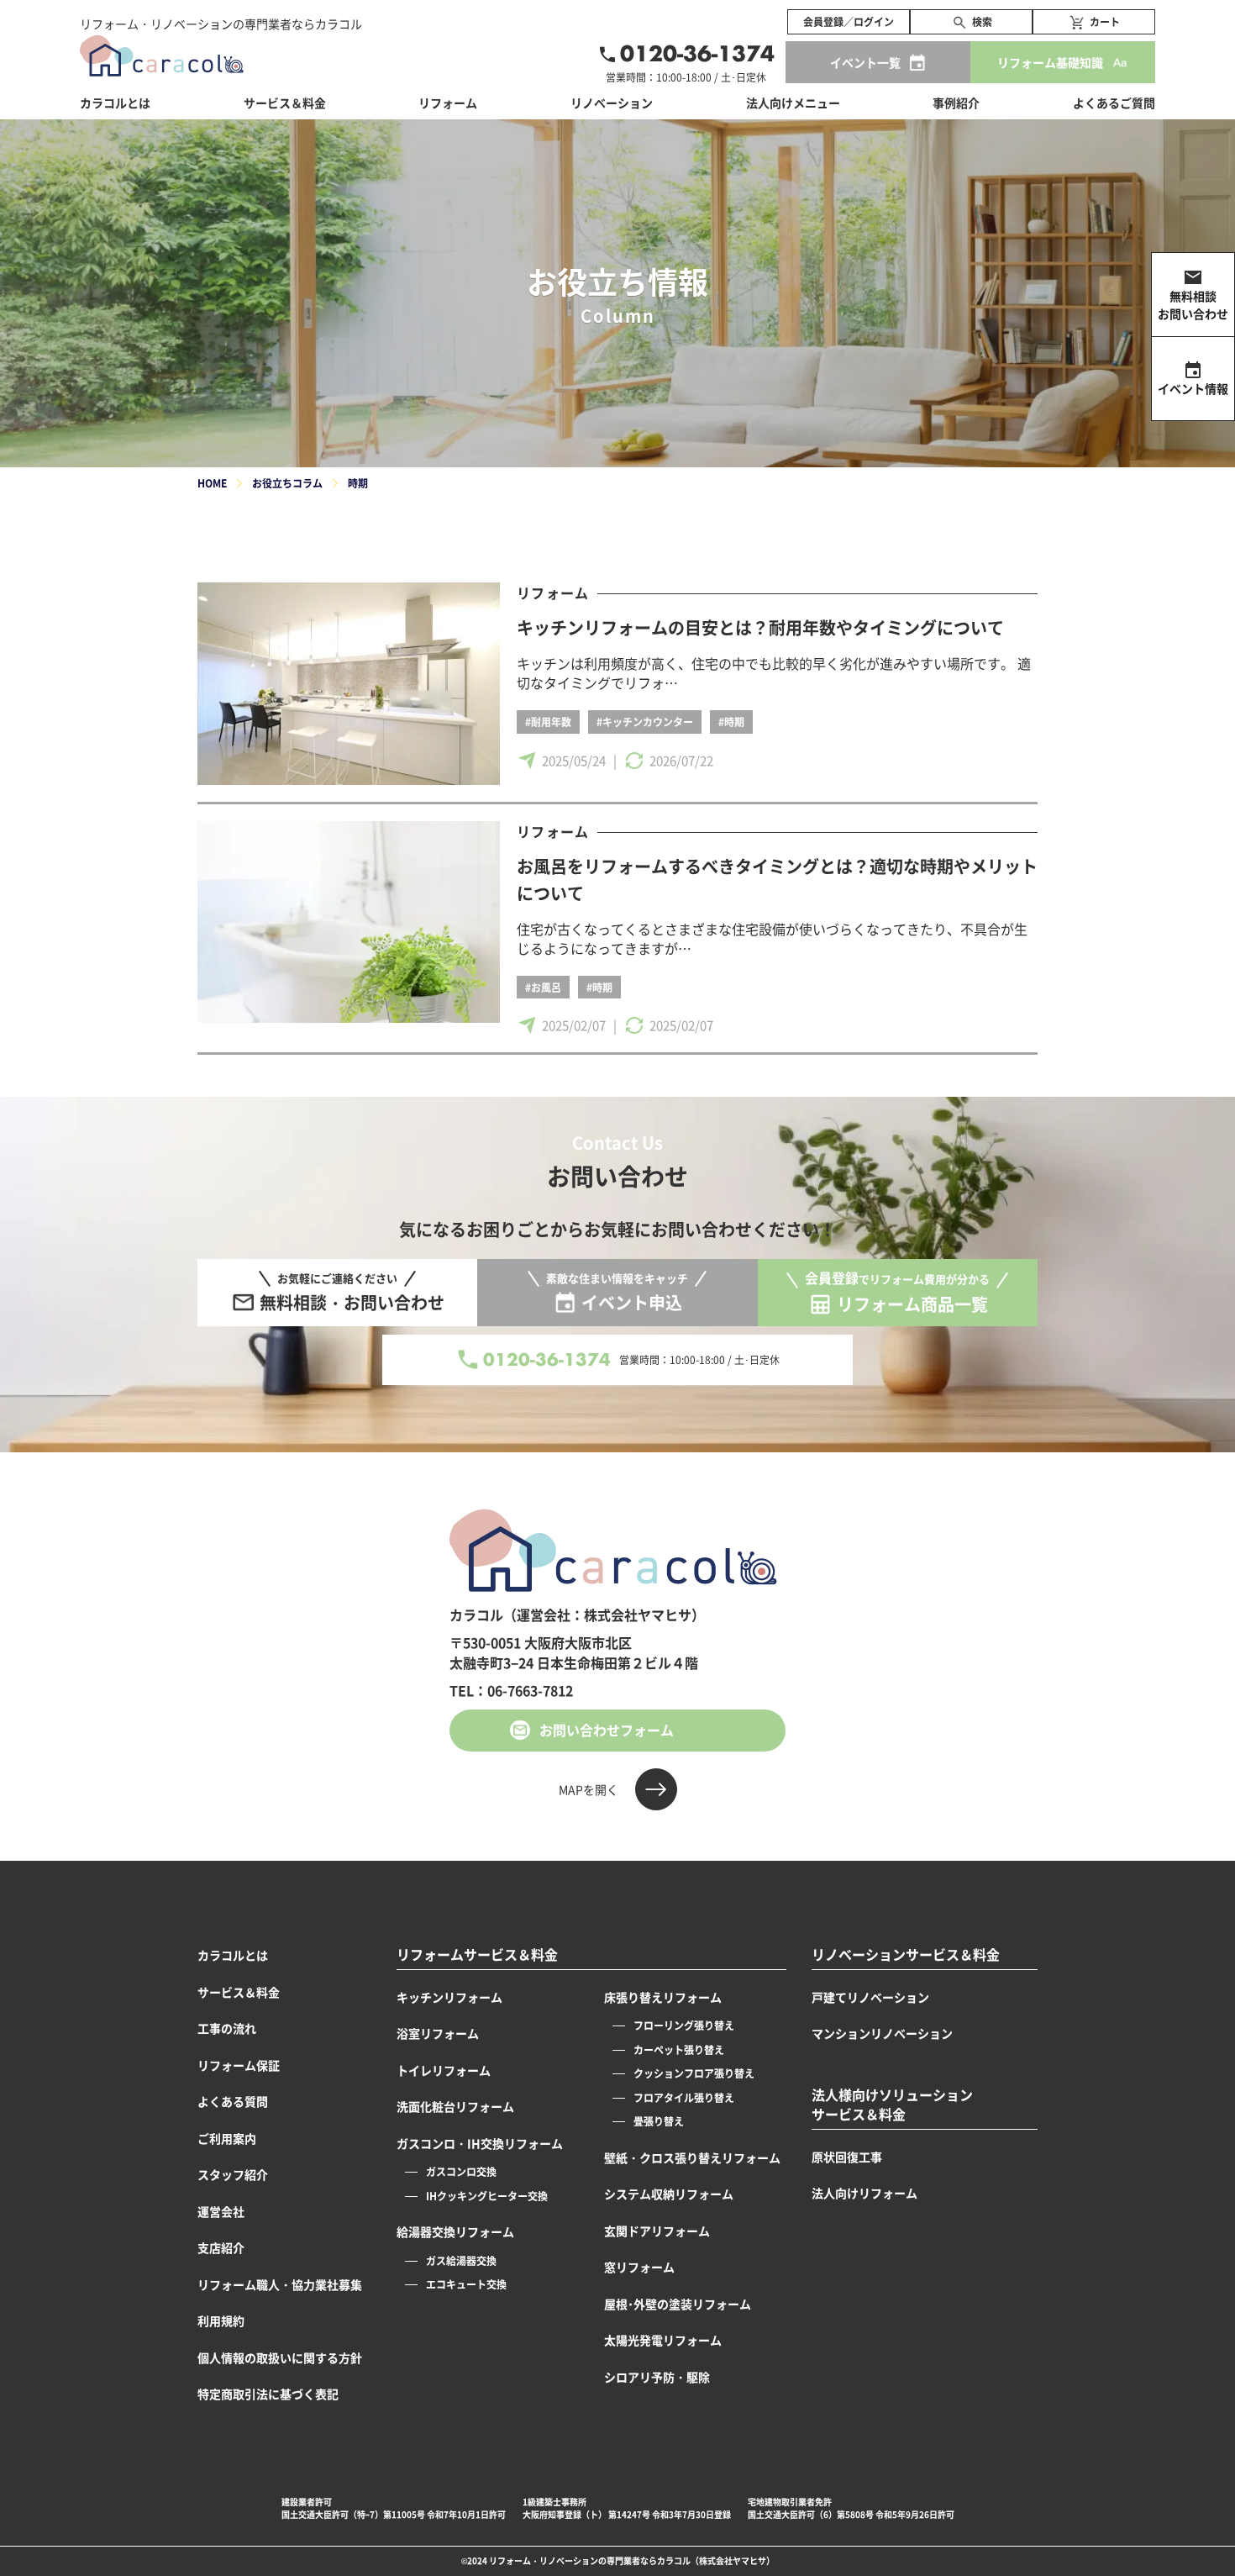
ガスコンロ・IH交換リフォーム (480, 2143)
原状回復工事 (847, 2157)
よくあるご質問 (1114, 103)
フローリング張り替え (684, 2025)
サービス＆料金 (285, 103)
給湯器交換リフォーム (455, 2231)
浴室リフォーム (438, 2033)
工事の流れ (227, 2028)
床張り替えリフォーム (663, 1997)
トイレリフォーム (444, 2070)
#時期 (731, 722)
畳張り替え (659, 2121)
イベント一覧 (865, 62)
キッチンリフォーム (449, 1997)
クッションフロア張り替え (694, 2073)
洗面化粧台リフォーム (455, 2106)
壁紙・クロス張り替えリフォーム (692, 2157)
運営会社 (221, 2211)
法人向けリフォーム (864, 2193)
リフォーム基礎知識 (1050, 62)
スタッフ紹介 (233, 2174)
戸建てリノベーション (870, 1997)
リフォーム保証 (239, 2065)
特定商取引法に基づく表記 (268, 2394)
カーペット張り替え (679, 2049)
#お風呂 (543, 987)
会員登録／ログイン (849, 21)
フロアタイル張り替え (684, 2097)
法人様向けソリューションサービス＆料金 (892, 2105)
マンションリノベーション (882, 2033)
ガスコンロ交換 (461, 2171)
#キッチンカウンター (645, 722)
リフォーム (553, 593)
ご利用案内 (227, 2138)
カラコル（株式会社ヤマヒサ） (716, 2560)
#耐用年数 (548, 722)
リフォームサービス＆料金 (477, 1954)
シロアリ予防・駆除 (657, 2377)
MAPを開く (589, 1789)
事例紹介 (956, 103)
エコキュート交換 (466, 2284)
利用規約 (221, 2321)
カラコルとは (233, 1955)
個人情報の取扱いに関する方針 (280, 2357)
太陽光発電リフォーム (663, 2340)
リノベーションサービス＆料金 (906, 1954)
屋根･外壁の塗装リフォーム (678, 2304)
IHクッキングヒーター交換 (487, 2196)
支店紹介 (221, 2247)
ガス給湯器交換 (461, 2260)
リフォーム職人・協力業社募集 (280, 2284)
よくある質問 (233, 2101)
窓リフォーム (639, 2267)
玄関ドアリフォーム (657, 2231)
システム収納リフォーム (669, 2194)
